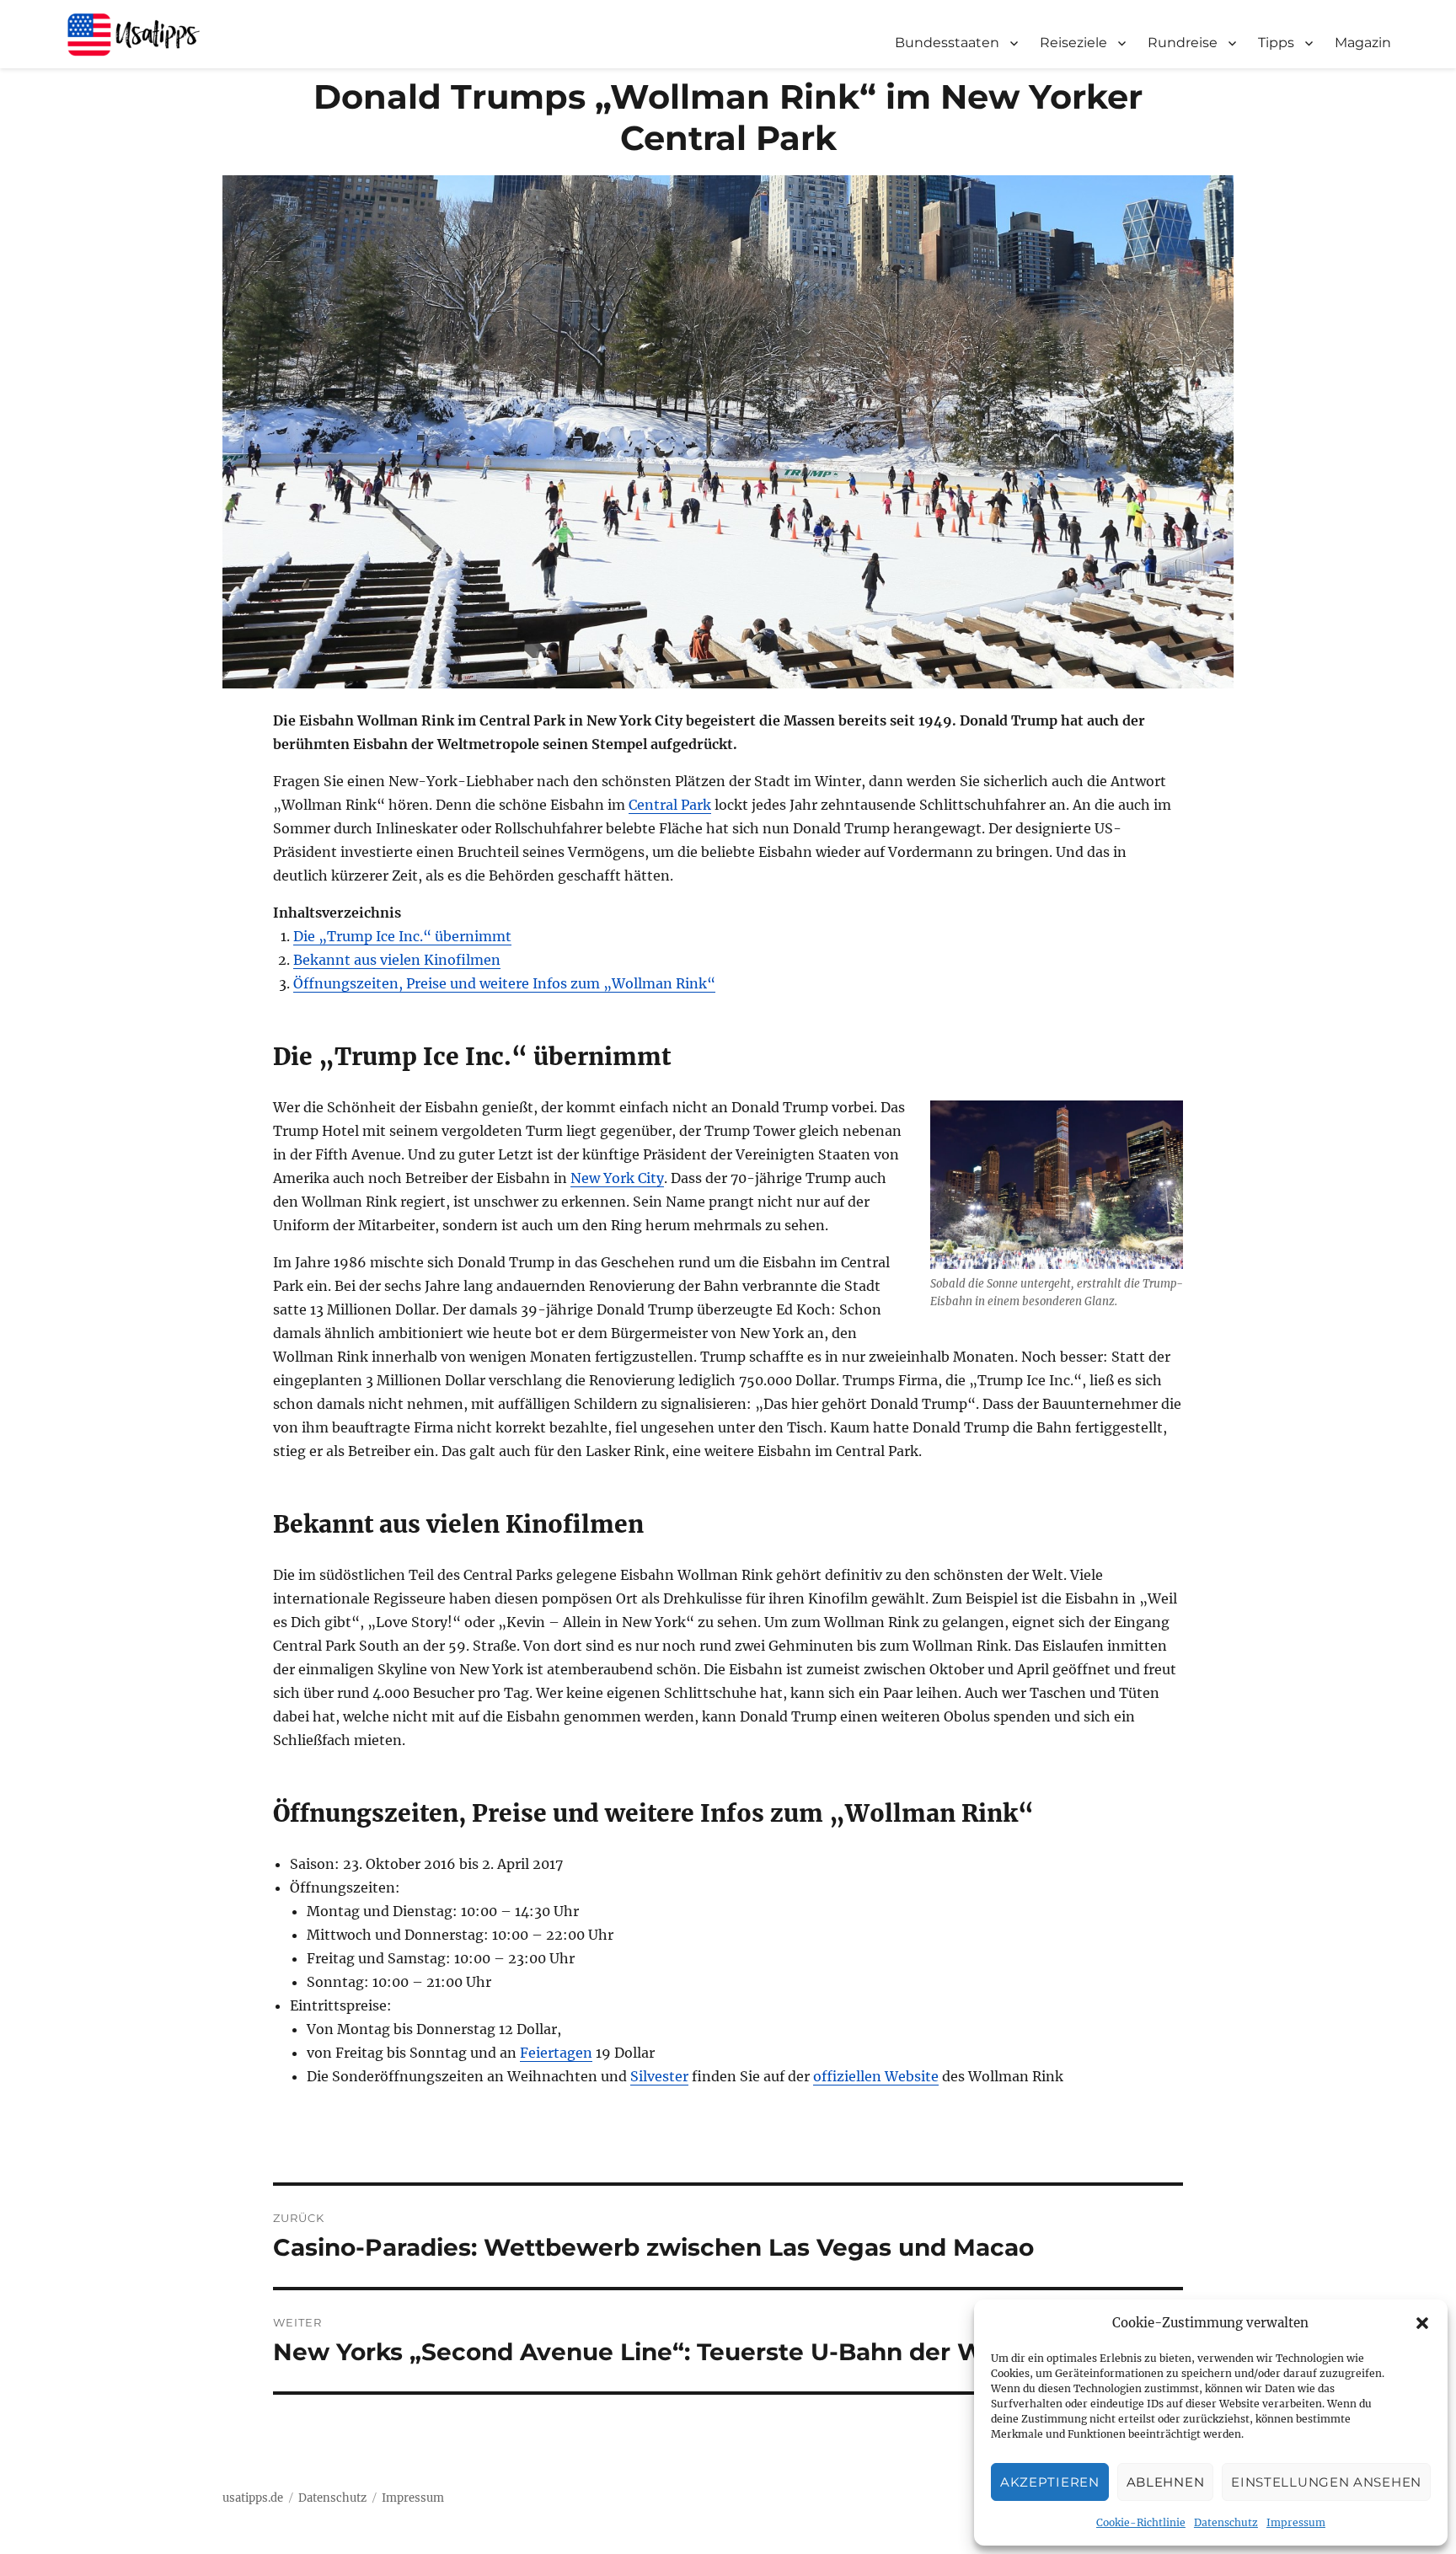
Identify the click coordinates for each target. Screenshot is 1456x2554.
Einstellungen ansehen (1326, 2482)
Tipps (1276, 43)
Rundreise (1183, 43)
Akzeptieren (1050, 2482)
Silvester (659, 2076)
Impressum (1296, 2522)
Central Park (670, 805)
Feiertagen (556, 2053)
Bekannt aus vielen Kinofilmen (397, 960)
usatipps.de (253, 2498)
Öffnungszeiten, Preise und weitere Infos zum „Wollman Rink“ (504, 983)
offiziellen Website (876, 2076)
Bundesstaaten (947, 43)
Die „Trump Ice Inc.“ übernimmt (402, 936)
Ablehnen (1166, 2482)
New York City (617, 1178)
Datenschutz (1226, 2522)
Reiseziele (1073, 43)
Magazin (1363, 43)
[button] (1422, 2323)
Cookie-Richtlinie (1141, 2522)
